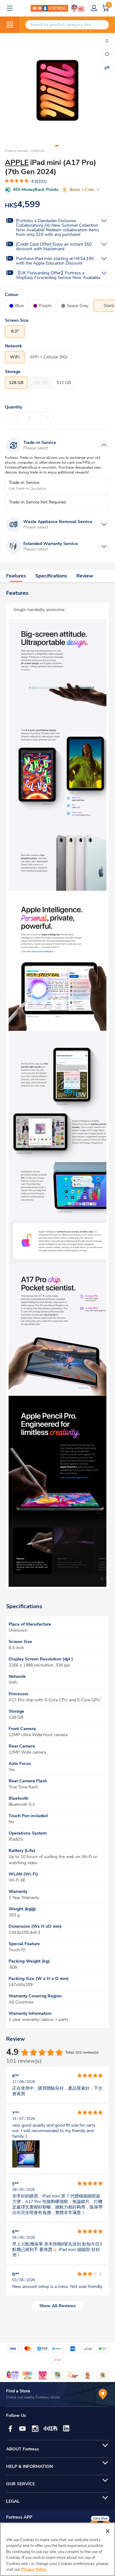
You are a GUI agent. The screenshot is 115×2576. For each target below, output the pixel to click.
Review (85, 576)
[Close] (108, 2531)
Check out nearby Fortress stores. (34, 2397)
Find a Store (18, 2391)
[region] (57, 2549)
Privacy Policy (34, 2570)
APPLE (17, 163)
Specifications (51, 576)
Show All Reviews (57, 2306)
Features (16, 576)
